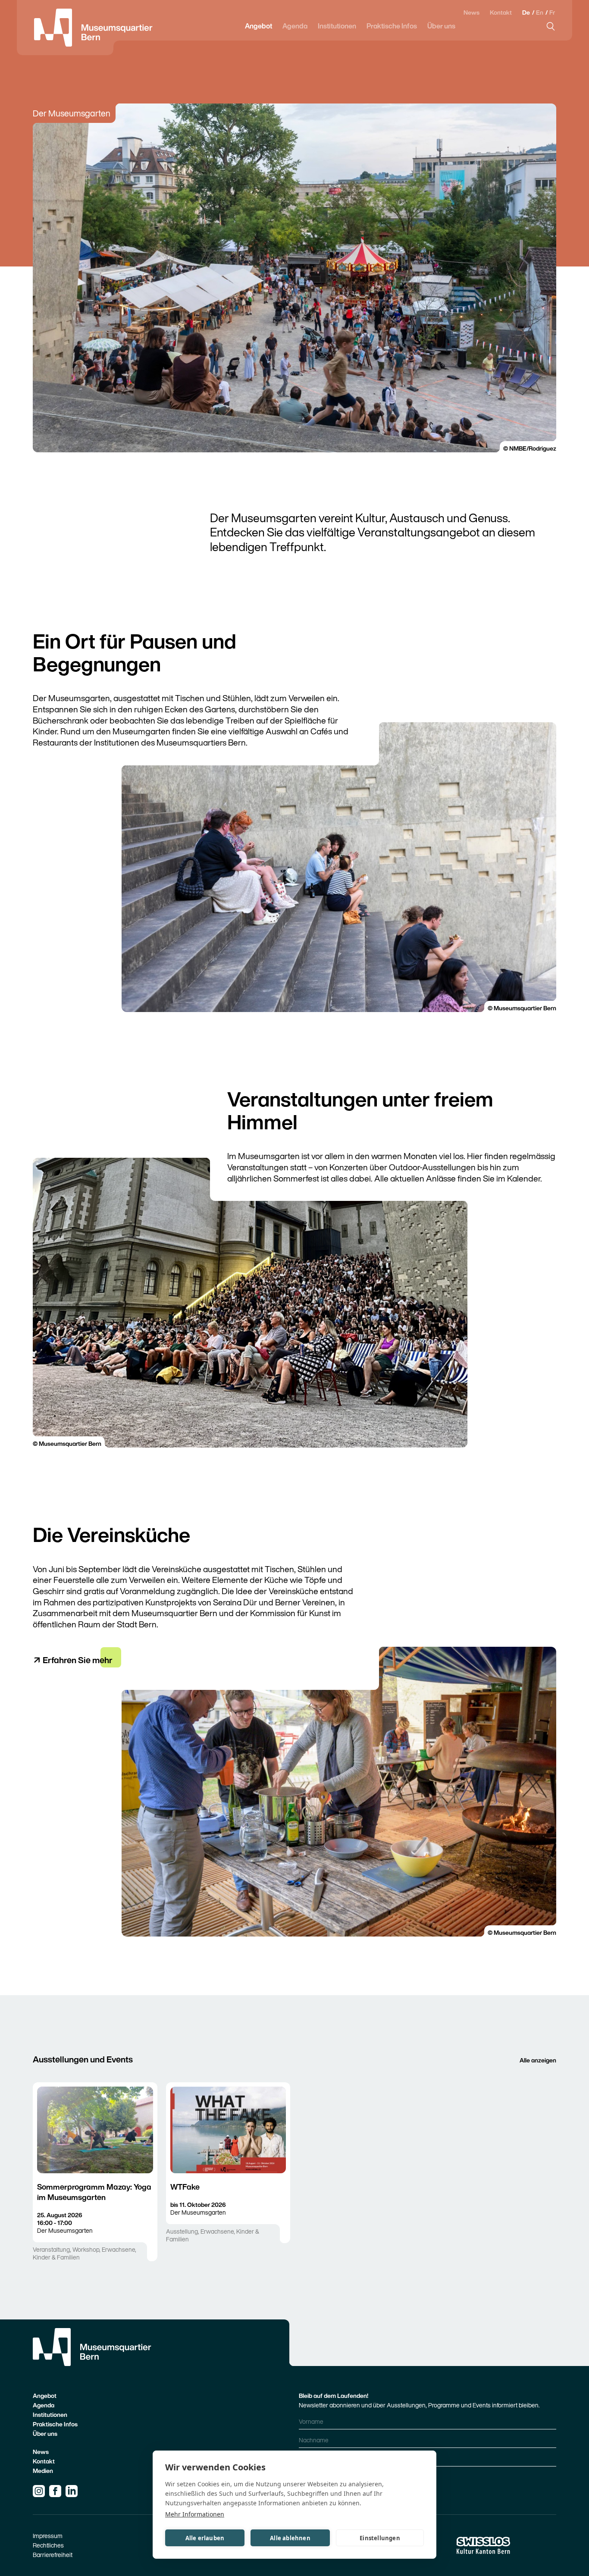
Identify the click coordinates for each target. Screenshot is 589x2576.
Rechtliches (48, 2545)
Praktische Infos (392, 26)
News (472, 13)
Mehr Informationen (195, 2514)
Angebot (258, 26)
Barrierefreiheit (53, 2555)
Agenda (295, 26)
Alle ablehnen (290, 2538)
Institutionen (337, 26)
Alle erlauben (205, 2538)
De (527, 12)
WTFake (185, 2187)
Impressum (48, 2536)
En (540, 12)
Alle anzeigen (538, 2060)
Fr (552, 12)
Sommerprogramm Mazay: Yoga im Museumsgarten (94, 2192)
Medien (43, 2471)
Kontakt (501, 13)
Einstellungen (380, 2538)
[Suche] (551, 26)
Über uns (441, 26)
